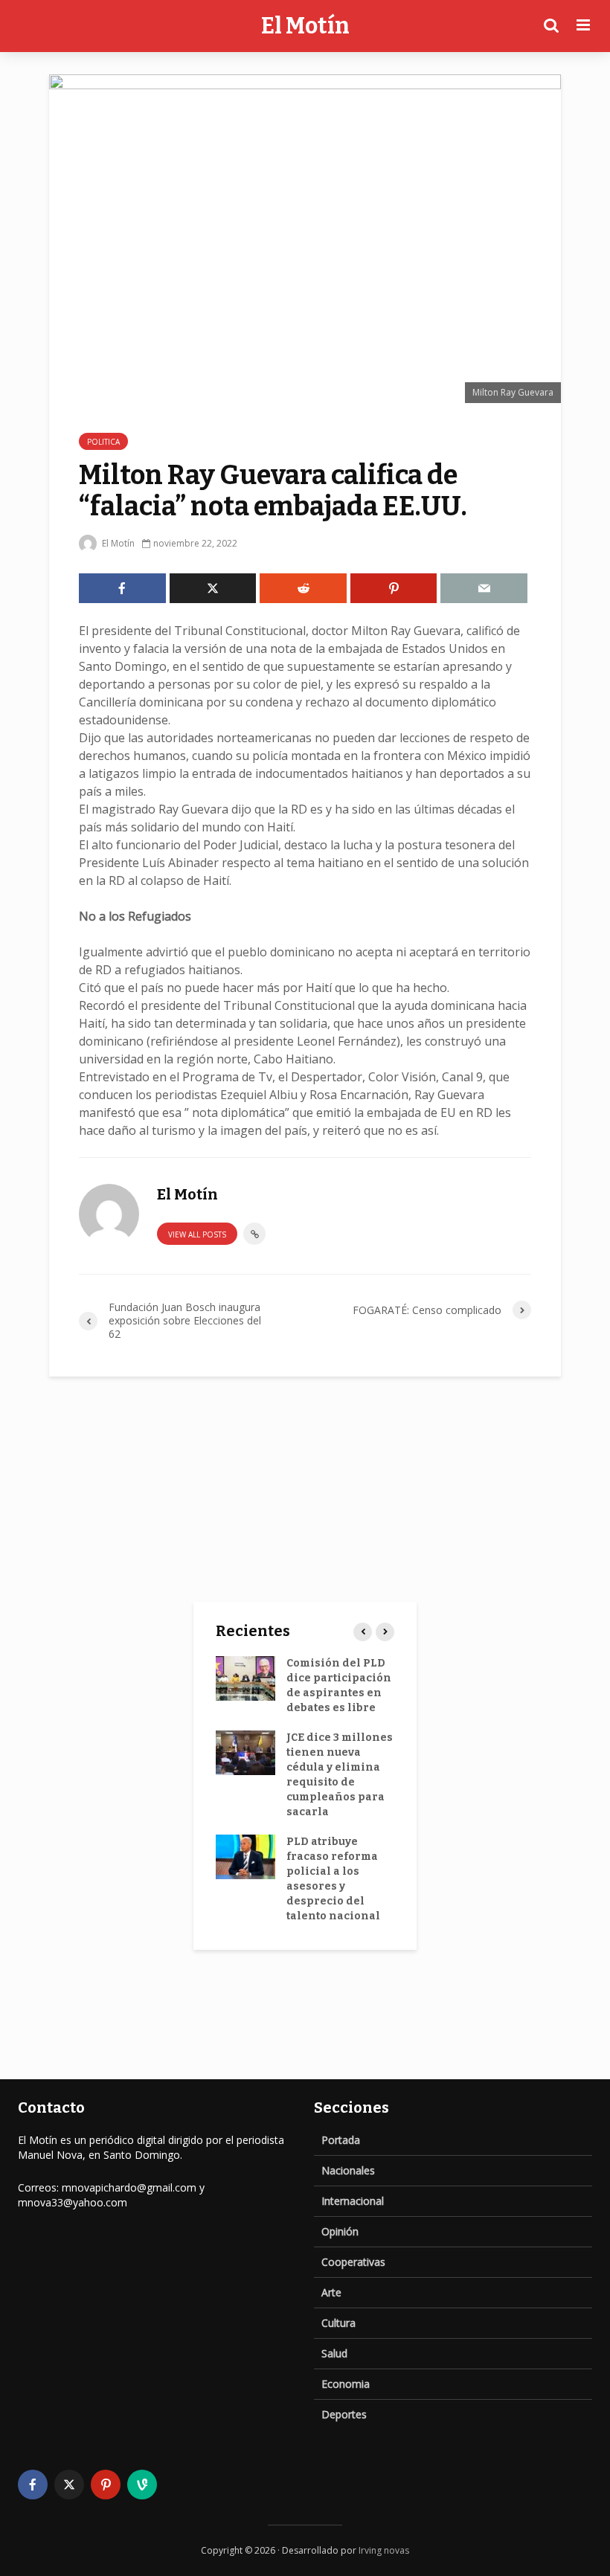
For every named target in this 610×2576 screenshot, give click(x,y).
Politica (103, 442)
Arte (331, 2292)
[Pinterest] (106, 2485)
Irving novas (384, 2550)
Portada (341, 2140)
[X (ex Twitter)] (69, 2485)
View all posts (197, 1234)
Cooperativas (353, 2262)
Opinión (340, 2231)
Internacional (353, 2201)
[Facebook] (33, 2485)
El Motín (305, 26)
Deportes (344, 2414)
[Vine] (142, 2485)
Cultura (338, 2323)
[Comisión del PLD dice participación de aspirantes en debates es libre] (245, 1678)
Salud (334, 2353)
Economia (346, 2384)
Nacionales (348, 2170)
